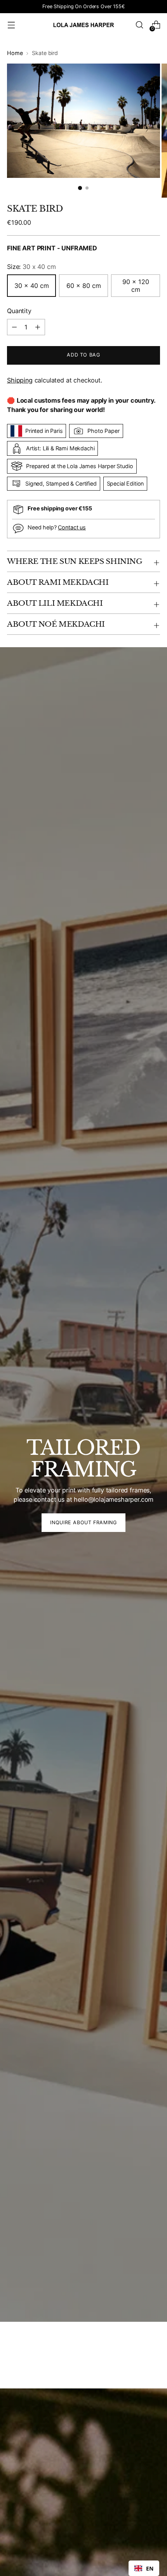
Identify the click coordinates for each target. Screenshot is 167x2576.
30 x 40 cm (32, 286)
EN (150, 2568)
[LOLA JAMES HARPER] (83, 25)
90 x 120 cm (136, 286)
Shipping (20, 380)
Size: (31, 267)
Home (15, 53)
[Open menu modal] (11, 25)
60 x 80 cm (84, 286)
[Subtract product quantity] (38, 327)
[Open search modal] (139, 25)
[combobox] (144, 2568)
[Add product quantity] (14, 327)
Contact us (72, 527)
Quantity (19, 311)
